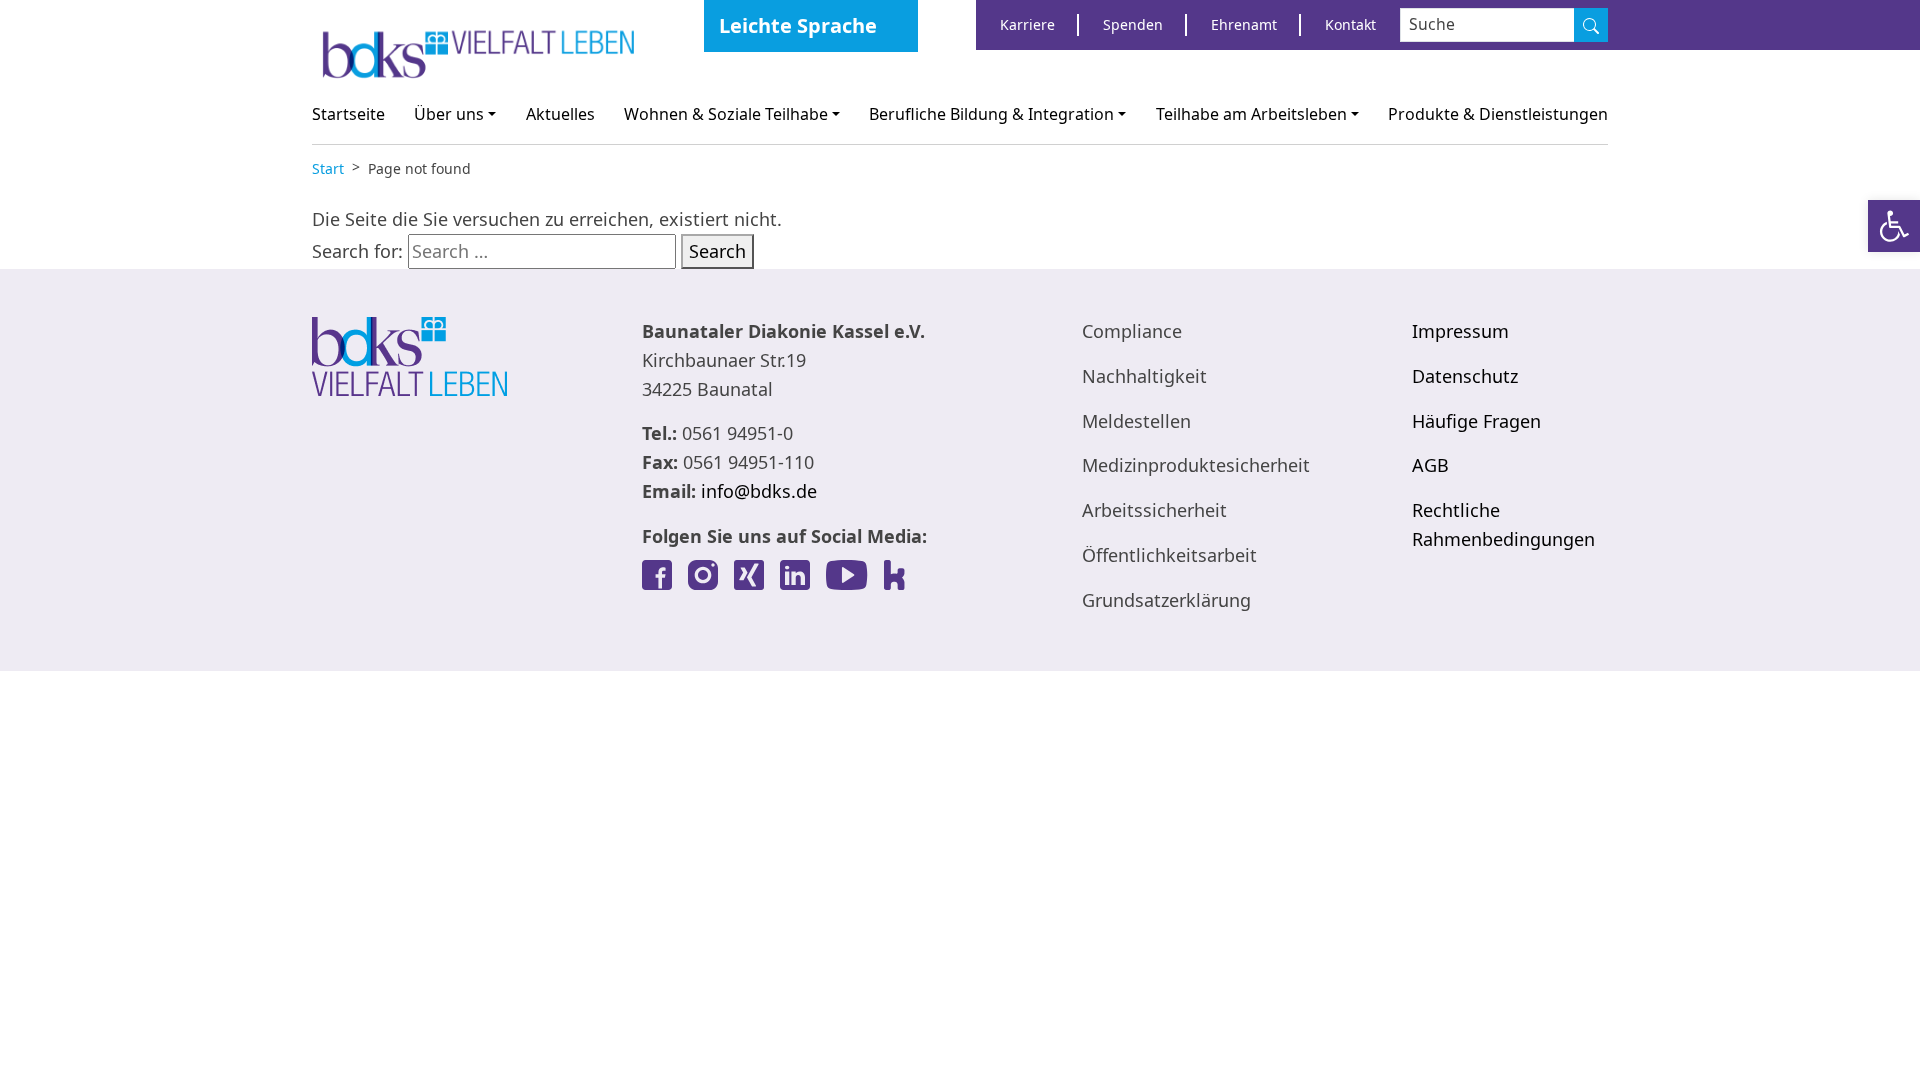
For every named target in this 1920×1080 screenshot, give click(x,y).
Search (717, 251)
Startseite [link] (348, 114)
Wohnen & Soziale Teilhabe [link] (726, 114)
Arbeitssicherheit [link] (1154, 510)
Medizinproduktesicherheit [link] (1196, 465)
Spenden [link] (1133, 24)
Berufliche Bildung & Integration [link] (991, 114)
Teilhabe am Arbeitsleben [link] (1251, 114)
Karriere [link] (1027, 24)
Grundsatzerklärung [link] (1166, 600)
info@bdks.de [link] (759, 491)
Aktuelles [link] (560, 114)
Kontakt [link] (1350, 24)
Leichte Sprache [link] (798, 25)
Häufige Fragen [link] (1476, 421)
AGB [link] (1430, 465)
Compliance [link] (1132, 331)
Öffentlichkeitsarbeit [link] (1169, 555)
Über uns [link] (449, 114)
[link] (1894, 226)
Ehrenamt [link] (1244, 24)
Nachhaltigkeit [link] (1144, 376)
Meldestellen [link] (1136, 421)
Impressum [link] (1460, 331)
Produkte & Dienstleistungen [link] (1498, 114)
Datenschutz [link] (1465, 376)
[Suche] (1591, 25)
